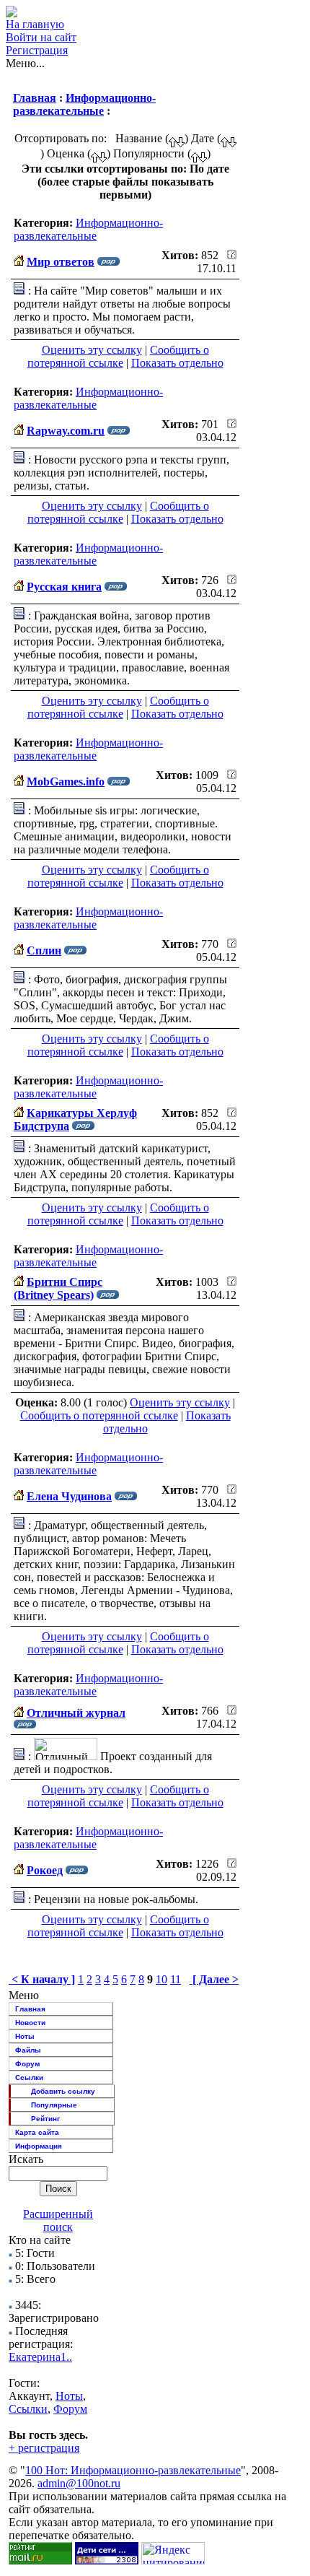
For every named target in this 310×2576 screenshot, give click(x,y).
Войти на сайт (41, 37)
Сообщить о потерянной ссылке (118, 356)
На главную (35, 24)
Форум (27, 2064)
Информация (39, 2146)
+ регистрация (44, 2448)
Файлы (28, 2050)
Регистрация (37, 50)
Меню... (25, 63)
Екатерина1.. (40, 2357)
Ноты (25, 2036)
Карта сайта (37, 2132)
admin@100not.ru (79, 2483)
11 (176, 1979)
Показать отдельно (177, 363)
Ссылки (29, 2077)
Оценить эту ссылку (92, 350)
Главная (35, 98)
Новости (30, 2023)
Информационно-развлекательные (84, 104)
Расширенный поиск (58, 2220)
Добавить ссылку (63, 2091)
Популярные (54, 2105)
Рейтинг (45, 2119)
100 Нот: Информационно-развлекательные (133, 2470)
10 (161, 1979)
